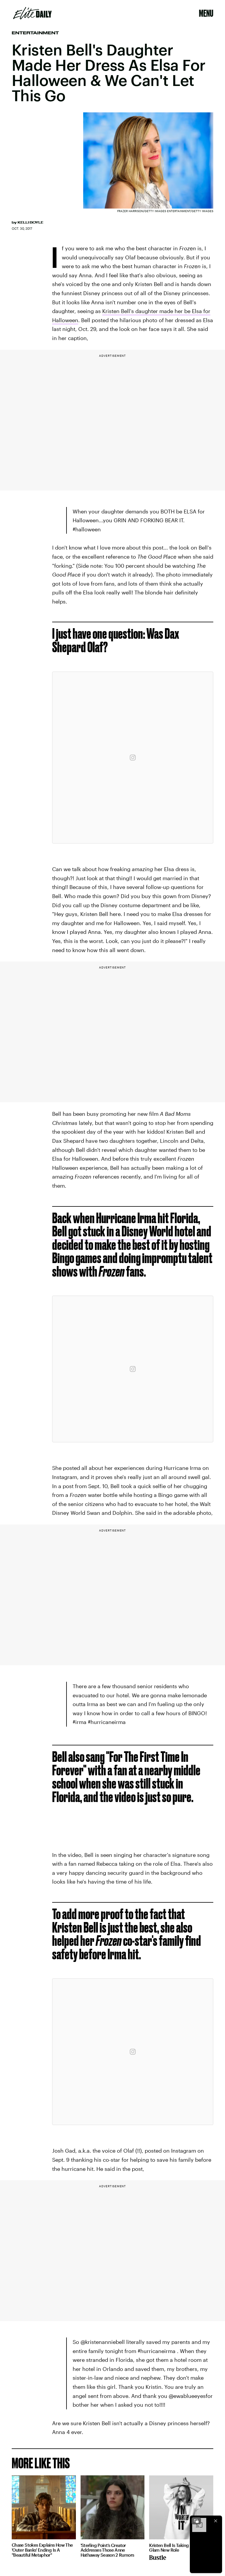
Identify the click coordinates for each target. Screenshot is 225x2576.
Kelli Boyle (30, 222)
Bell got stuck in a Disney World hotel (124, 1231)
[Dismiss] (216, 2521)
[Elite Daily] (32, 13)
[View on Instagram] (133, 758)
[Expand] (196, 2521)
